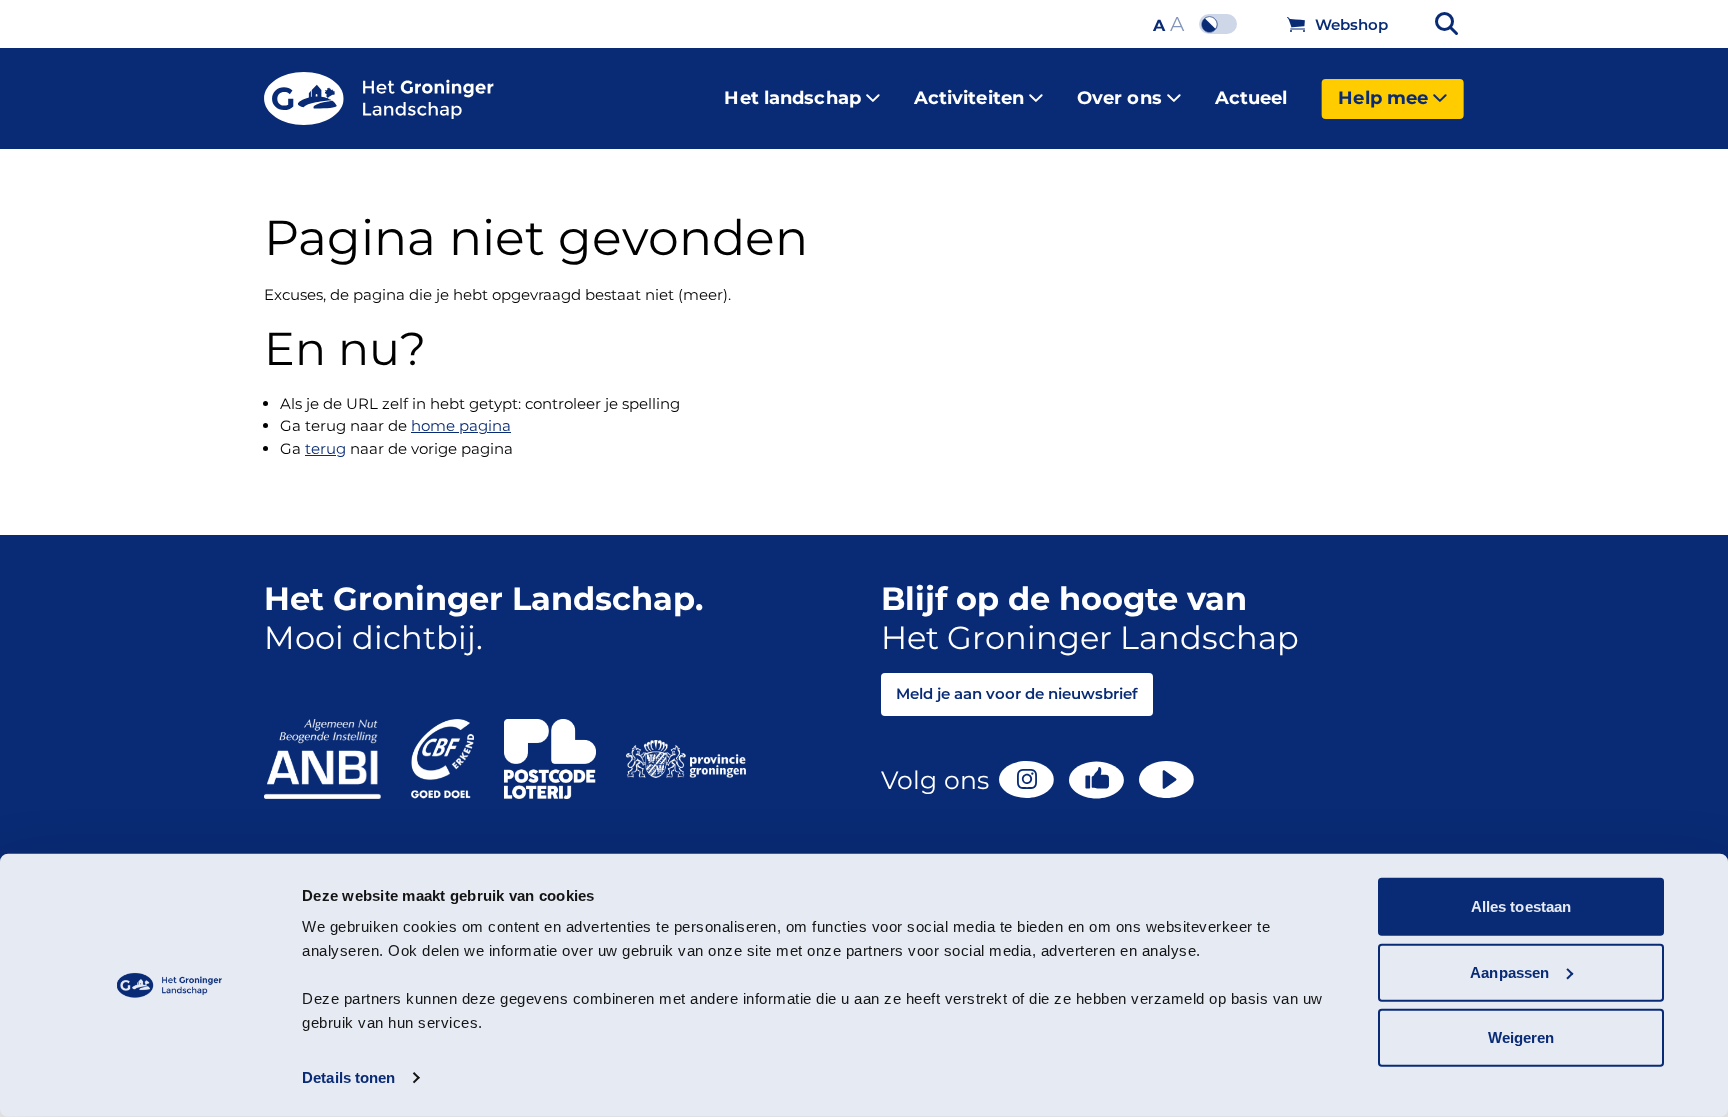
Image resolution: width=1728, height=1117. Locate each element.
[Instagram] (1026, 779)
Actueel (1251, 98)
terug (325, 448)
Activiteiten (969, 98)
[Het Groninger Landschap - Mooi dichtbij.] (379, 99)
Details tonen (348, 1077)
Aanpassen (1509, 971)
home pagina (461, 425)
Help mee (1383, 98)
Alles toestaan (1521, 906)
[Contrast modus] (1223, 24)
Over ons (1119, 98)
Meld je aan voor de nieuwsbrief (1017, 693)
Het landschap (792, 98)
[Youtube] (1166, 779)
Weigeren (1521, 1037)
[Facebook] (1096, 780)
